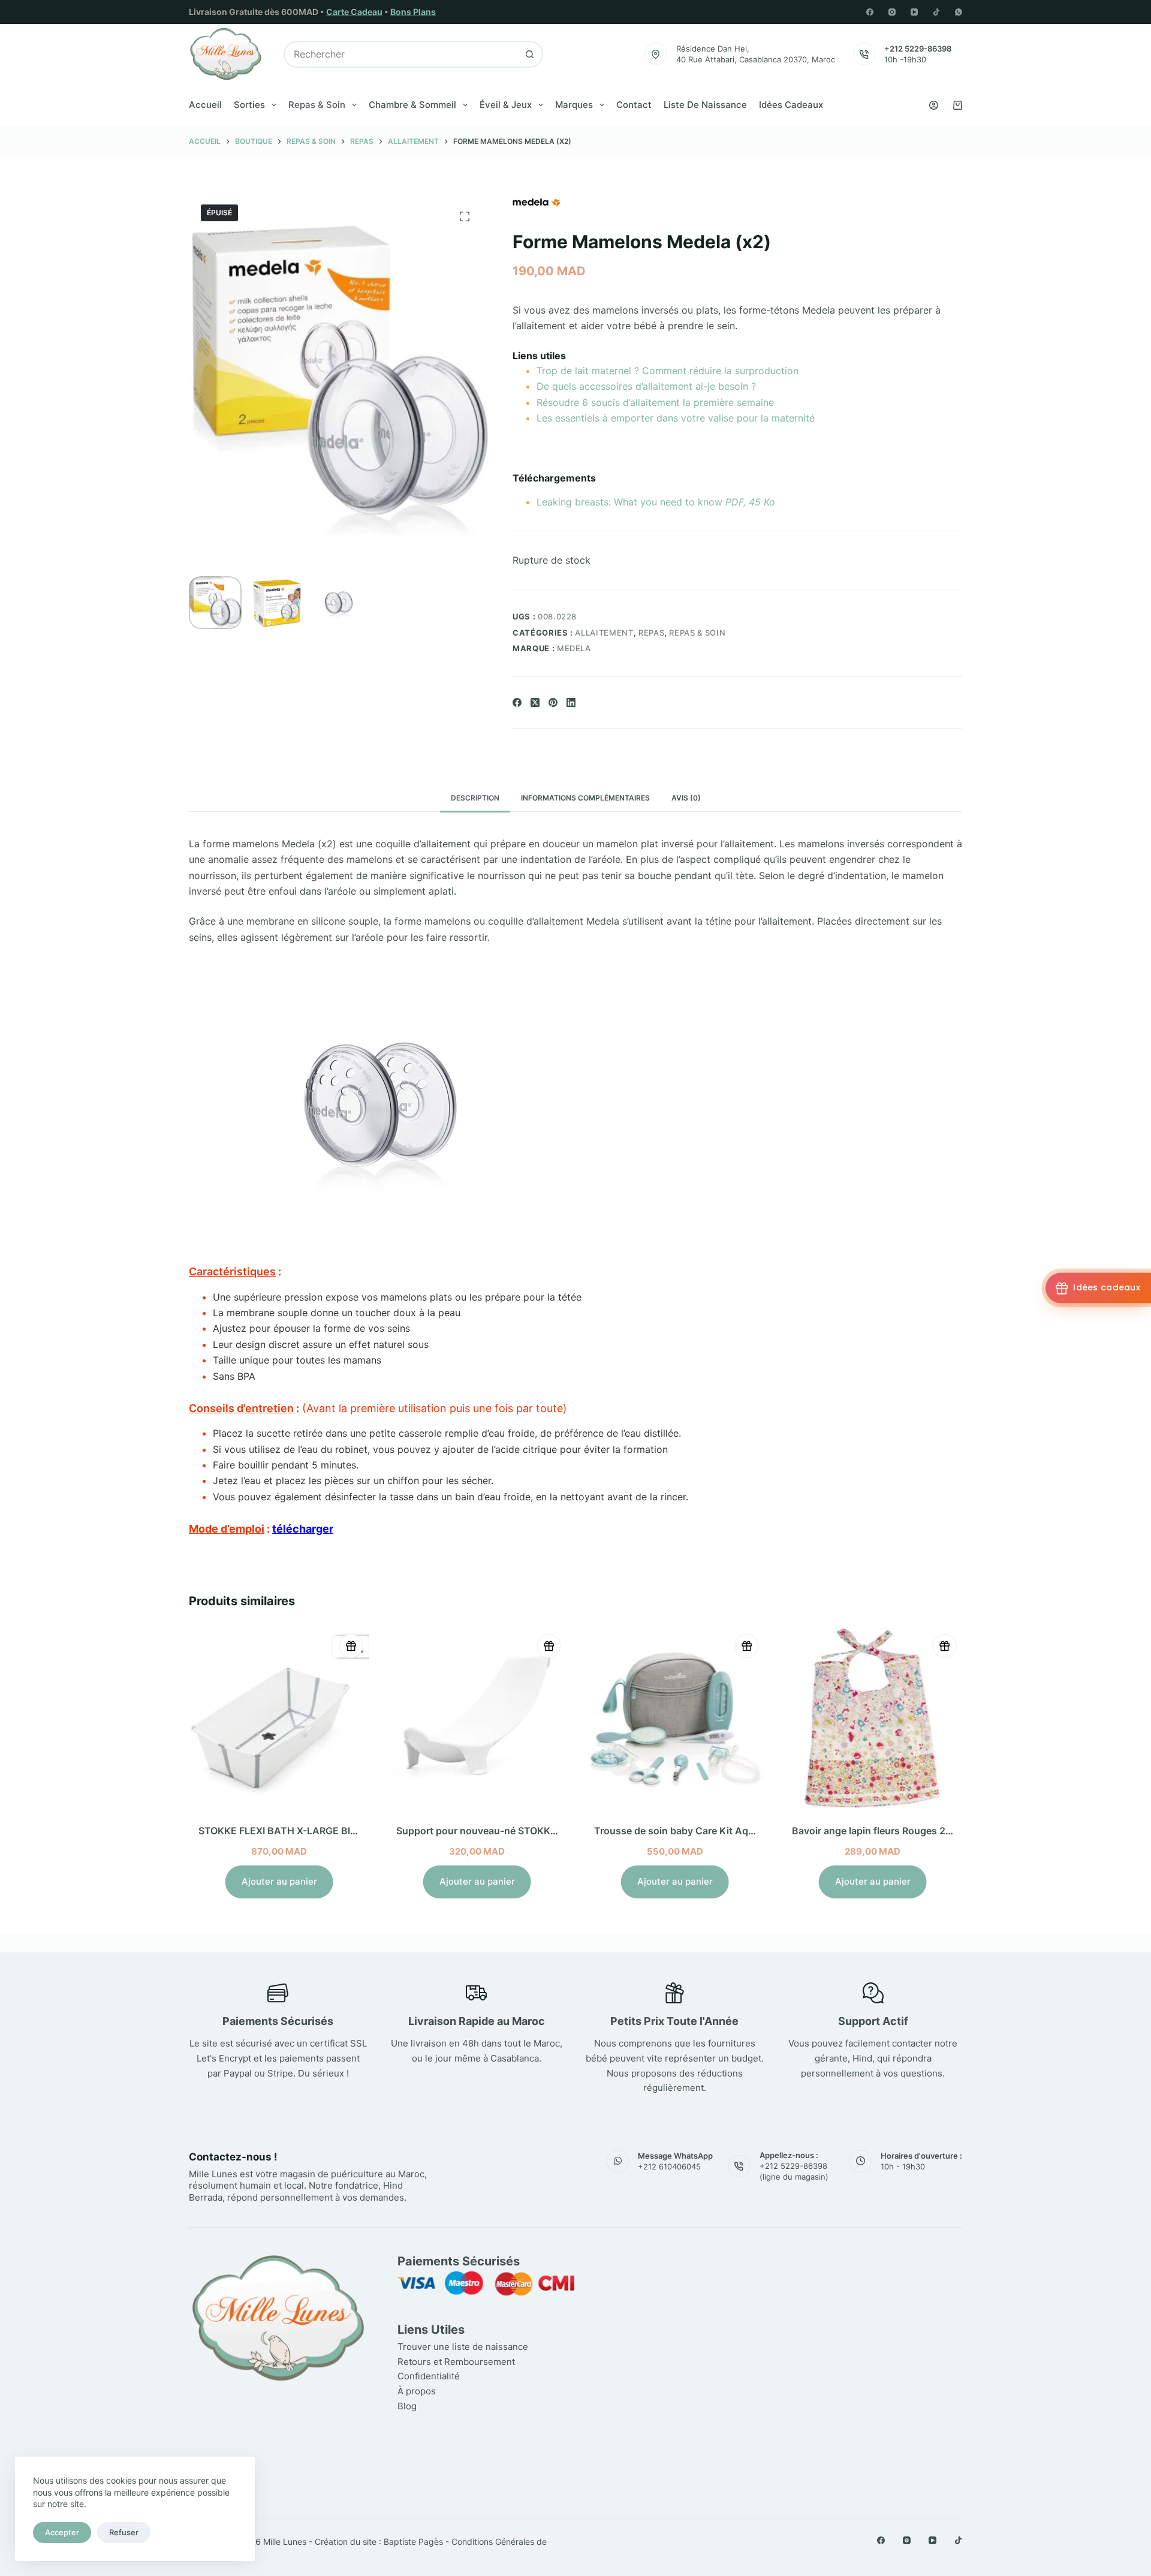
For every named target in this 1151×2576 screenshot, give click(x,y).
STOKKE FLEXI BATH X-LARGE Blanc (282, 1831)
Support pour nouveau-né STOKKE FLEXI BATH (504, 1831)
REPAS (651, 633)
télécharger (303, 1529)
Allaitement (604, 633)
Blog (407, 2406)
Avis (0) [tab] (686, 798)
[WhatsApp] (959, 12)
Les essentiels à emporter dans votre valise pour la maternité (676, 418)
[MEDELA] (537, 203)
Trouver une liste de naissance (463, 2347)
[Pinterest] (553, 702)
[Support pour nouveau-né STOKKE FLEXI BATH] (477, 1718)
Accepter (62, 2532)
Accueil (205, 105)
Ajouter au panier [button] (279, 1881)
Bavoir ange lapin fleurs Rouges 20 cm (879, 1831)
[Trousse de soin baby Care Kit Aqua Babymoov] (674, 1718)
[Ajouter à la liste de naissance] (351, 1646)
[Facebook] (870, 12)
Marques (574, 105)
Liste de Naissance (705, 105)
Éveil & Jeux (506, 105)
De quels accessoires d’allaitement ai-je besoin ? (646, 386)
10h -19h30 (905, 59)
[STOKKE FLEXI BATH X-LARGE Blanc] (279, 1718)
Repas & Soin (317, 105)
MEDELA (574, 648)
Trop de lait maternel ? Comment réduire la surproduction (668, 371)
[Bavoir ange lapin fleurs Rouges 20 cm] (872, 1718)
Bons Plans (413, 12)
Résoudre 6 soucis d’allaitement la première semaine (655, 402)
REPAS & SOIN (697, 633)
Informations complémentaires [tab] (585, 798)
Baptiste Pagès (413, 2542)
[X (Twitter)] (535, 702)
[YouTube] (914, 12)
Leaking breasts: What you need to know (656, 502)
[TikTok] (936, 12)
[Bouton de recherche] (530, 54)
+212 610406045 (669, 2166)
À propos (417, 2391)
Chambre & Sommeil (412, 105)
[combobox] (401, 54)
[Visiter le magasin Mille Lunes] (784, 2258)
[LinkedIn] (571, 702)
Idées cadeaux (791, 105)
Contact (634, 105)
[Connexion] (934, 105)
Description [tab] (475, 798)
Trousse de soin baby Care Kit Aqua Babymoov (702, 1831)
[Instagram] (892, 12)
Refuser (124, 2532)
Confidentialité (429, 2376)
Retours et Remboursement (456, 2362)
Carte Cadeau (354, 12)
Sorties (249, 105)
